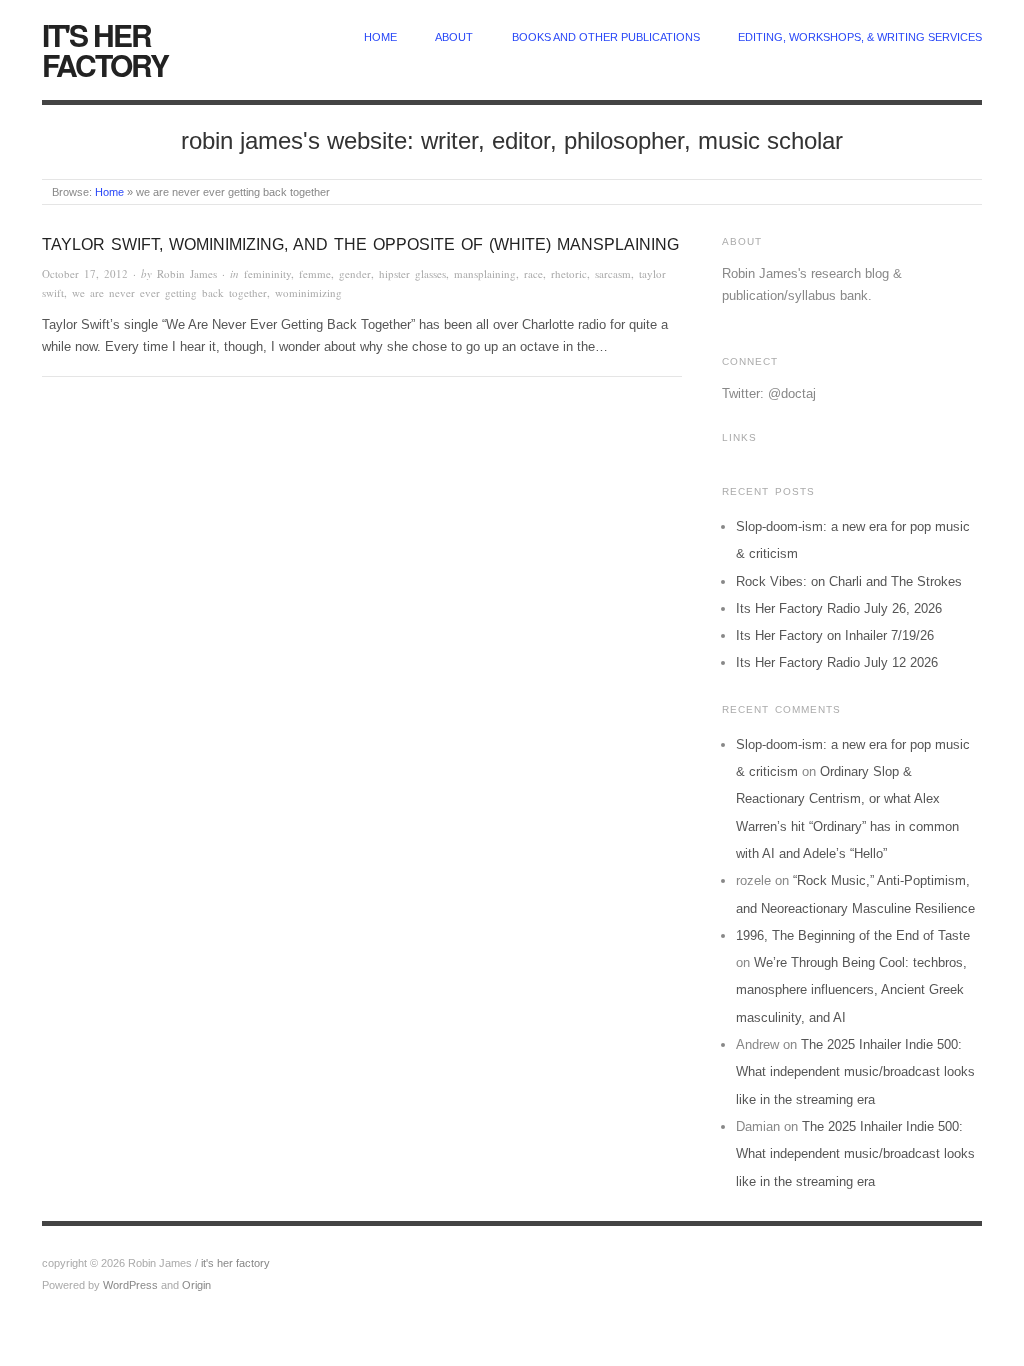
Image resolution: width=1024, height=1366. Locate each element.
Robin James (187, 273)
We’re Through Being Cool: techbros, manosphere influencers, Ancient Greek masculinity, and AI (851, 990)
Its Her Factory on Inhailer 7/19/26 (835, 635)
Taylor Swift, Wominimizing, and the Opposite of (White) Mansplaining (360, 244)
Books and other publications (606, 37)
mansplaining (485, 273)
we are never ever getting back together (169, 292)
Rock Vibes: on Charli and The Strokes (849, 581)
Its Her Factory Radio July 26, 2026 (839, 608)
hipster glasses (412, 273)
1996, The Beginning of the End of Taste (853, 935)
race (533, 273)
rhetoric (569, 273)
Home (109, 192)
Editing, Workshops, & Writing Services (860, 37)
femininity (267, 273)
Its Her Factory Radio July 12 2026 (837, 662)
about (454, 37)
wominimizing (308, 292)
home (380, 37)
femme (315, 273)
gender (355, 273)
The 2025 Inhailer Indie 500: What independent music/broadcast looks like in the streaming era (855, 1072)
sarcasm (613, 273)
